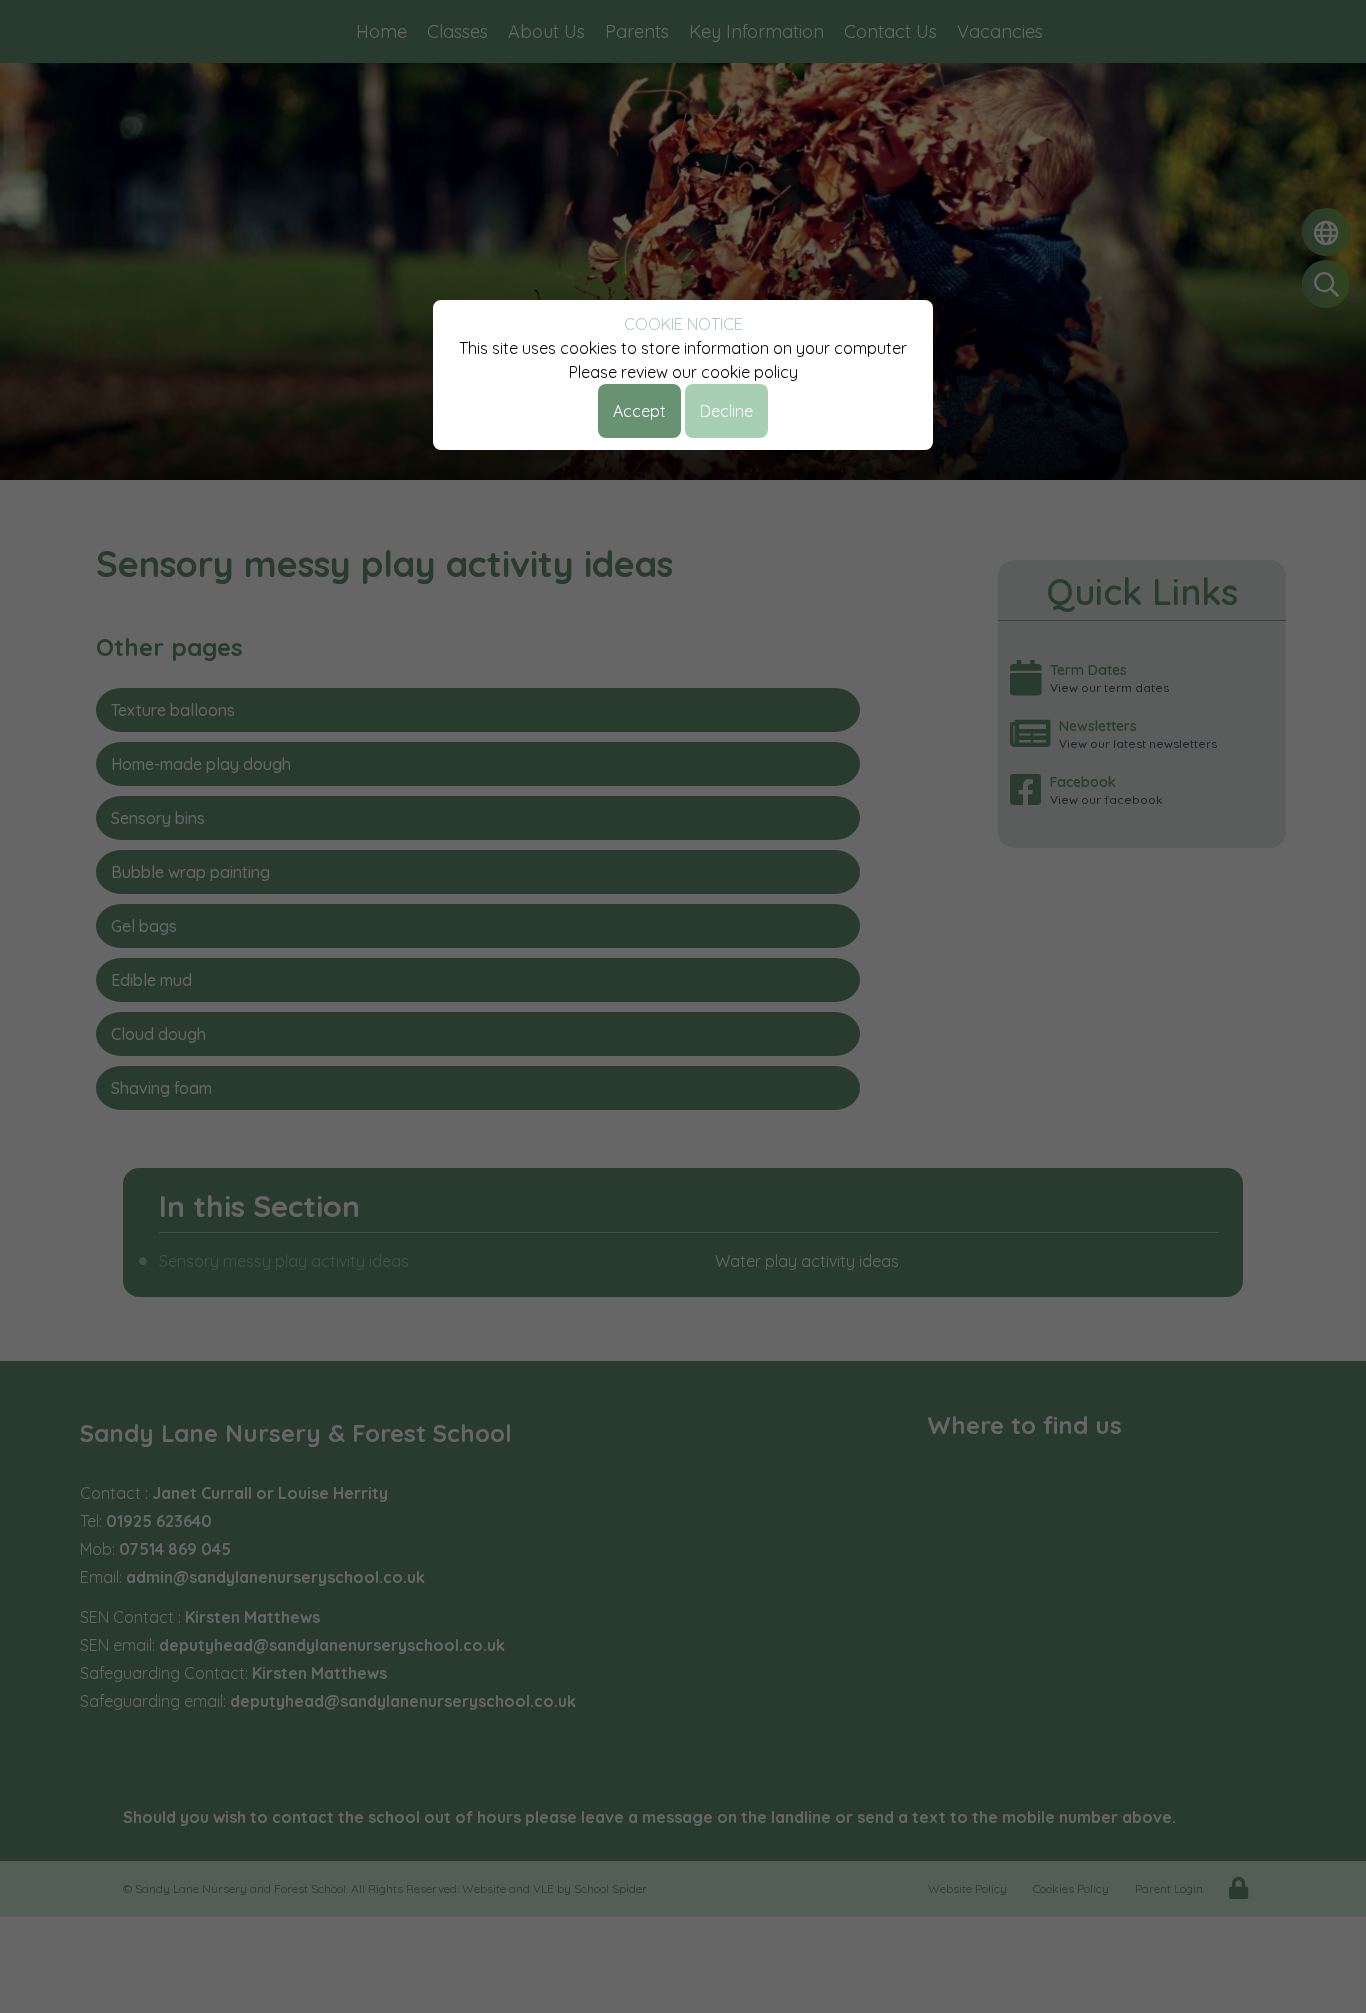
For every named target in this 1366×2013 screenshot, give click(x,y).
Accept (639, 411)
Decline (726, 411)
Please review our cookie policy (683, 372)
